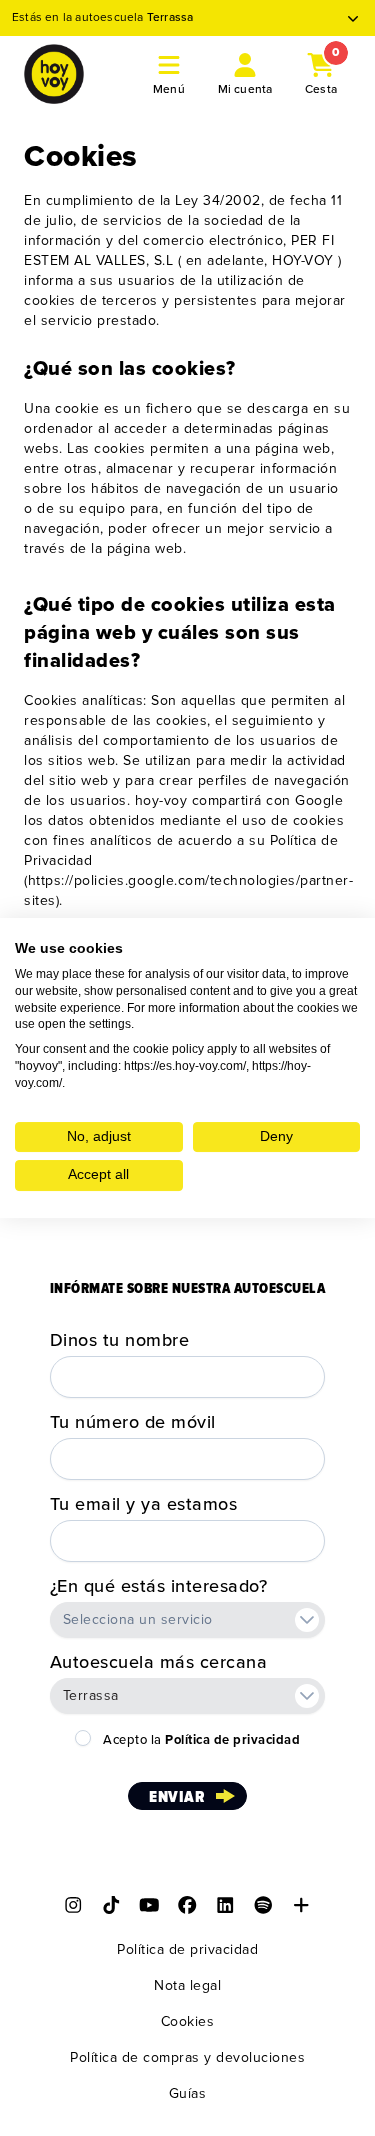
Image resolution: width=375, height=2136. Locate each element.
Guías (188, 2093)
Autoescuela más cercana (159, 1662)
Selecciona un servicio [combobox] (138, 1619)
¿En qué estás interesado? (159, 1586)
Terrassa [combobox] (91, 1695)
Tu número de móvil (133, 1422)
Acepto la (201, 1740)
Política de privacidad (187, 1949)
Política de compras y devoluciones (187, 2057)
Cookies (188, 2021)
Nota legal (187, 1985)
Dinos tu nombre (120, 1340)
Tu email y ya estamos (144, 1504)
